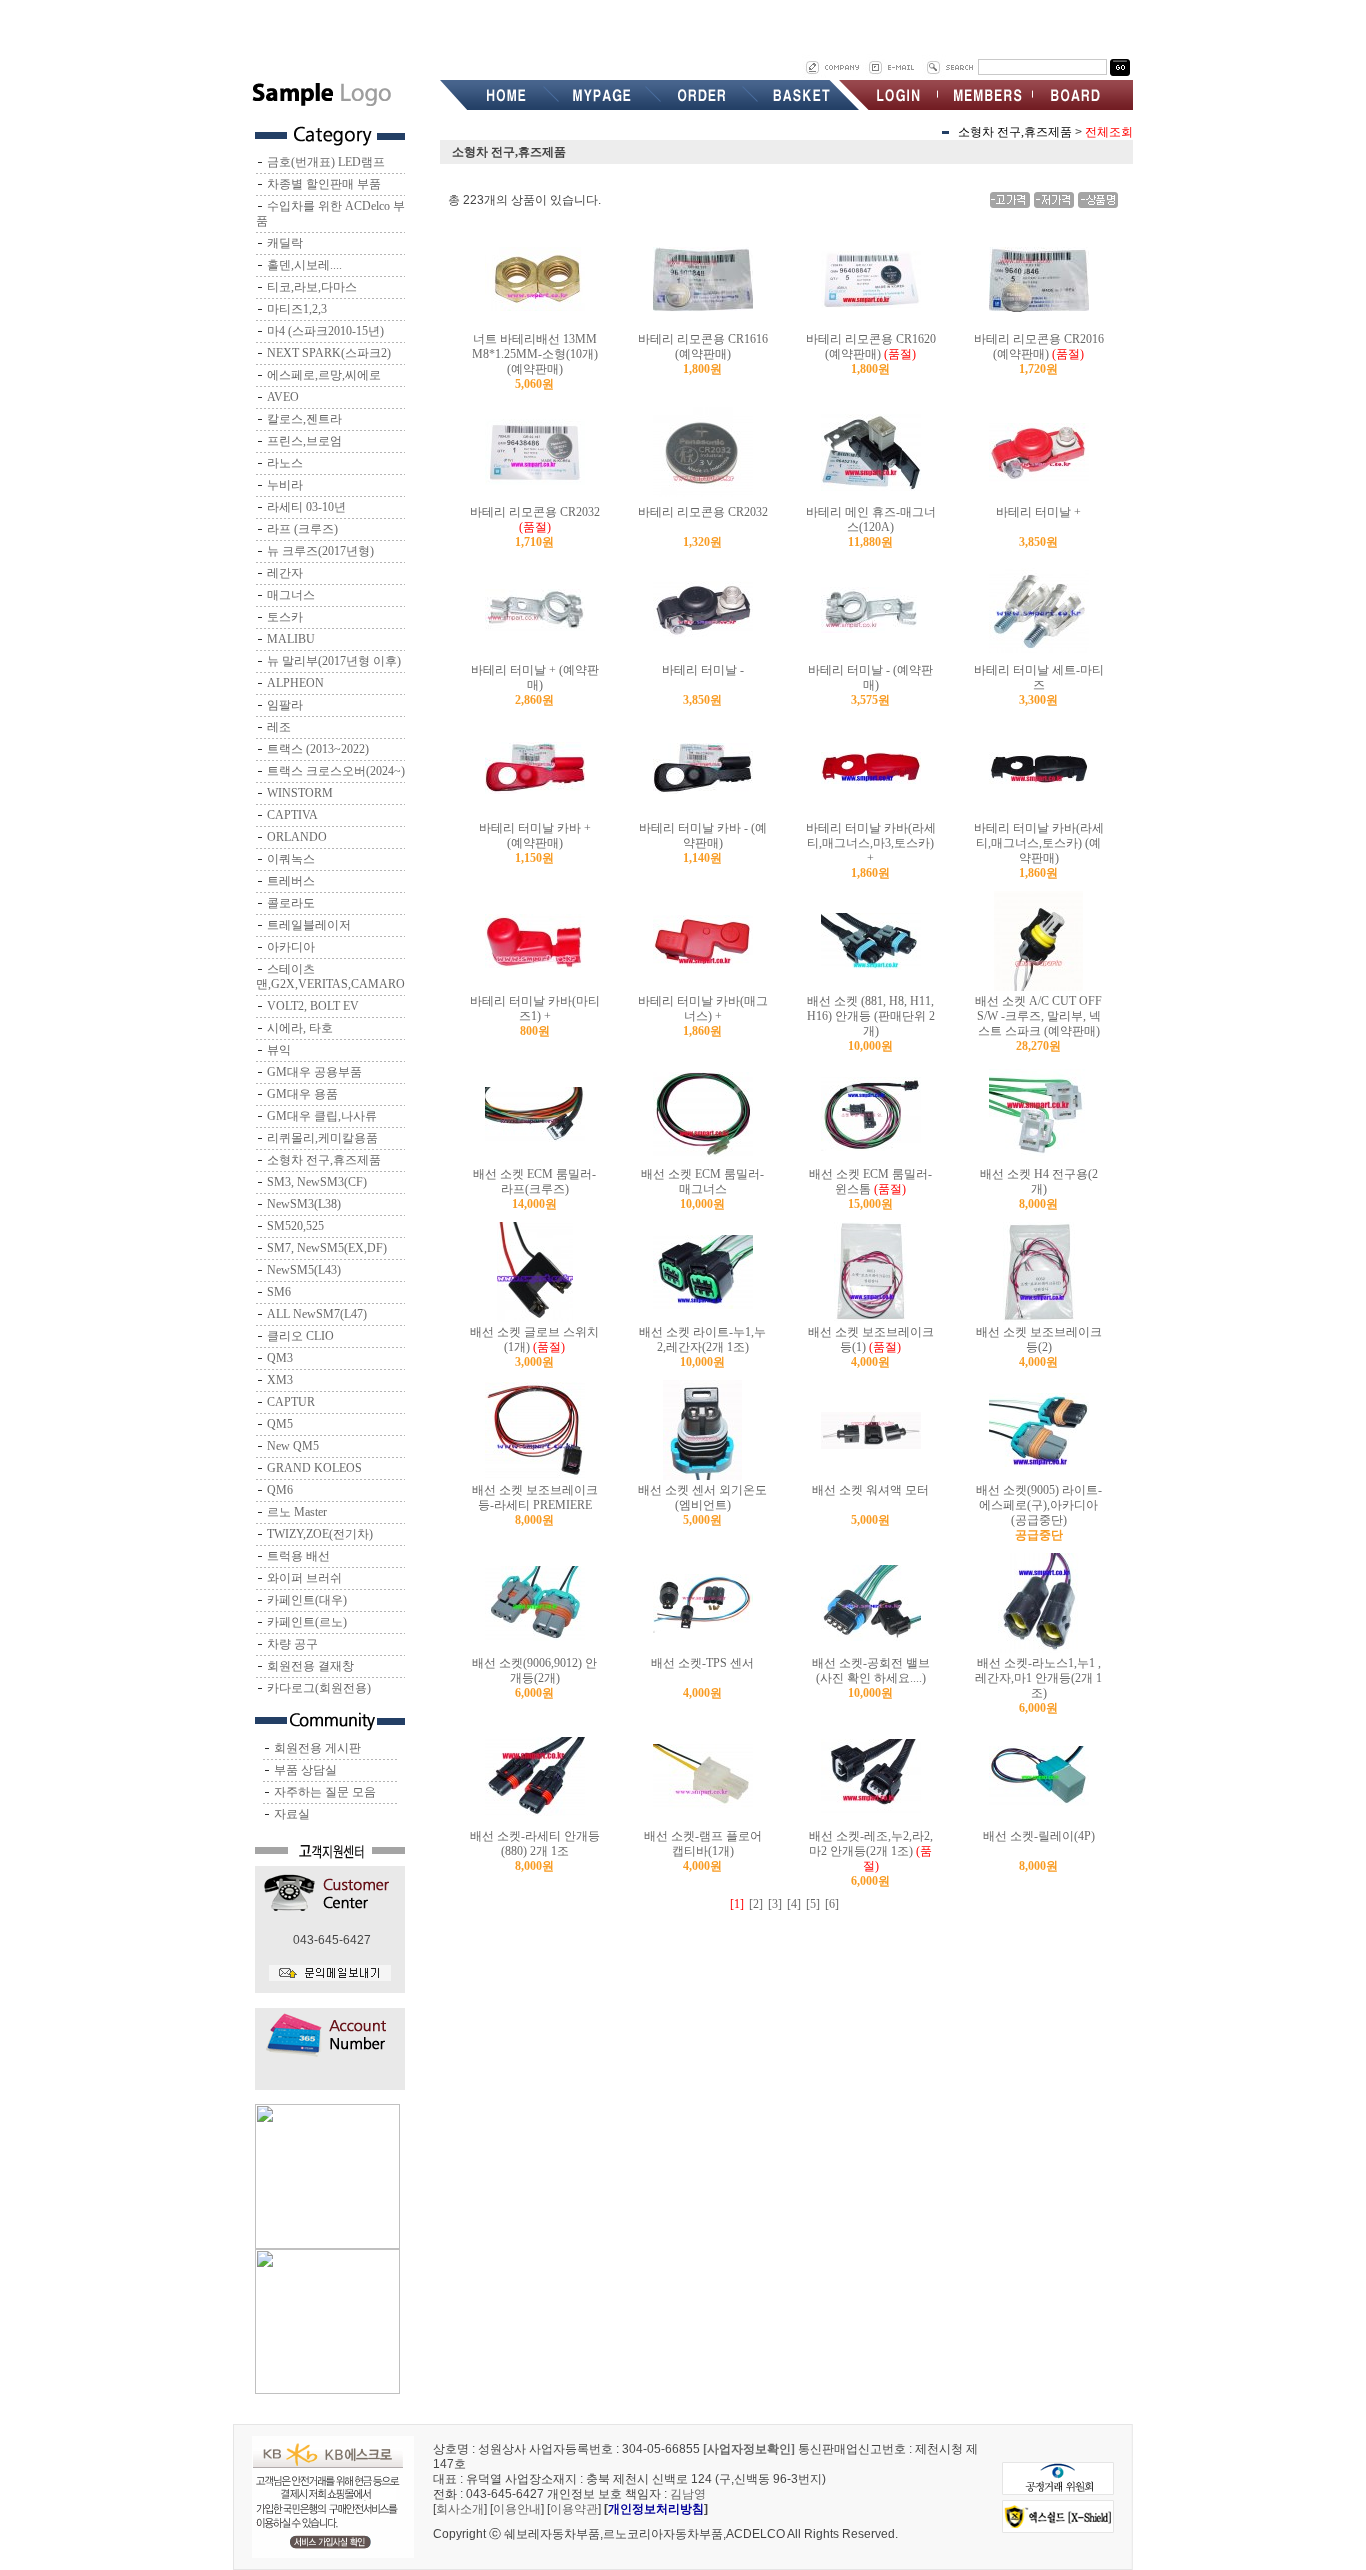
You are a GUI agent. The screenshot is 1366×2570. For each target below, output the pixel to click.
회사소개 (460, 2509)
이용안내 (517, 2509)
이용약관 (574, 2509)
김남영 (688, 2494)
